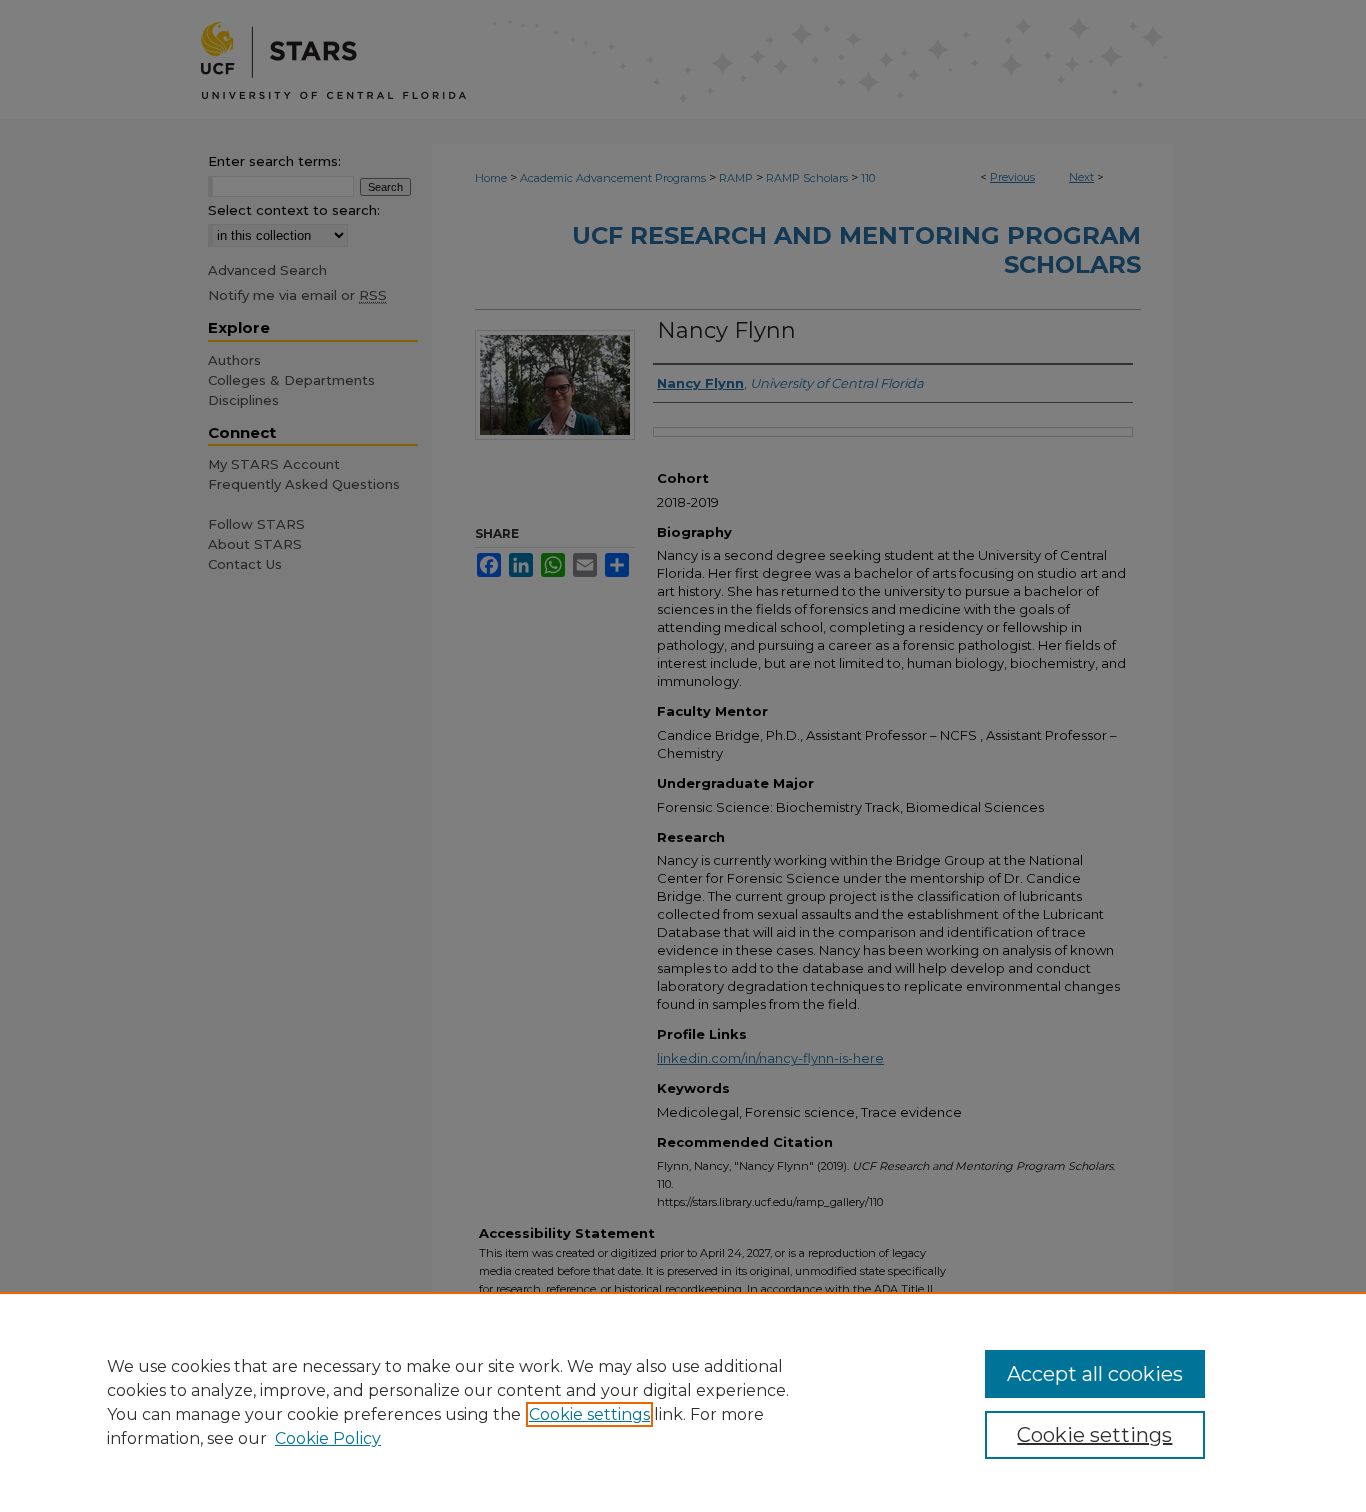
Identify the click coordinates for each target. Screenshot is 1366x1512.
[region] (683, 1402)
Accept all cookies (1095, 1374)
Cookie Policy (328, 1438)
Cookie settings (589, 1414)
